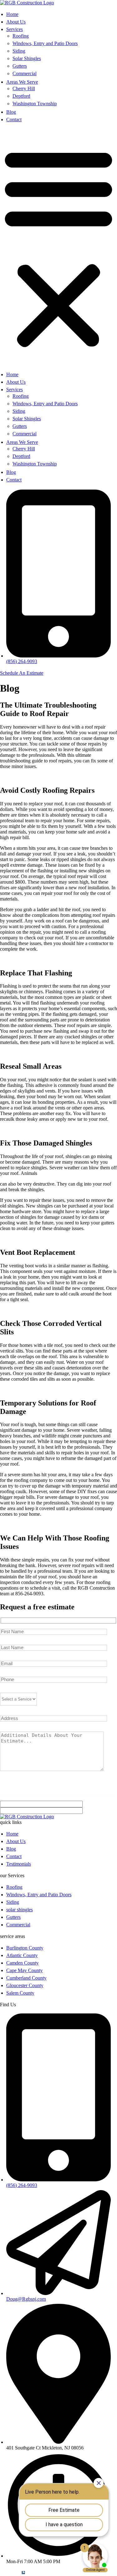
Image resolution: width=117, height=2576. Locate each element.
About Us (16, 22)
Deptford (21, 96)
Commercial (24, 73)
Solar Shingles (27, 58)
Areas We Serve (22, 82)
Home (12, 14)
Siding (19, 51)
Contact (14, 119)
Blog (11, 112)
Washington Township (35, 104)
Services (15, 29)
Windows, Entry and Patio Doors (45, 43)
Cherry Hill (24, 88)
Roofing (21, 36)
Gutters (20, 66)
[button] (58, 247)
